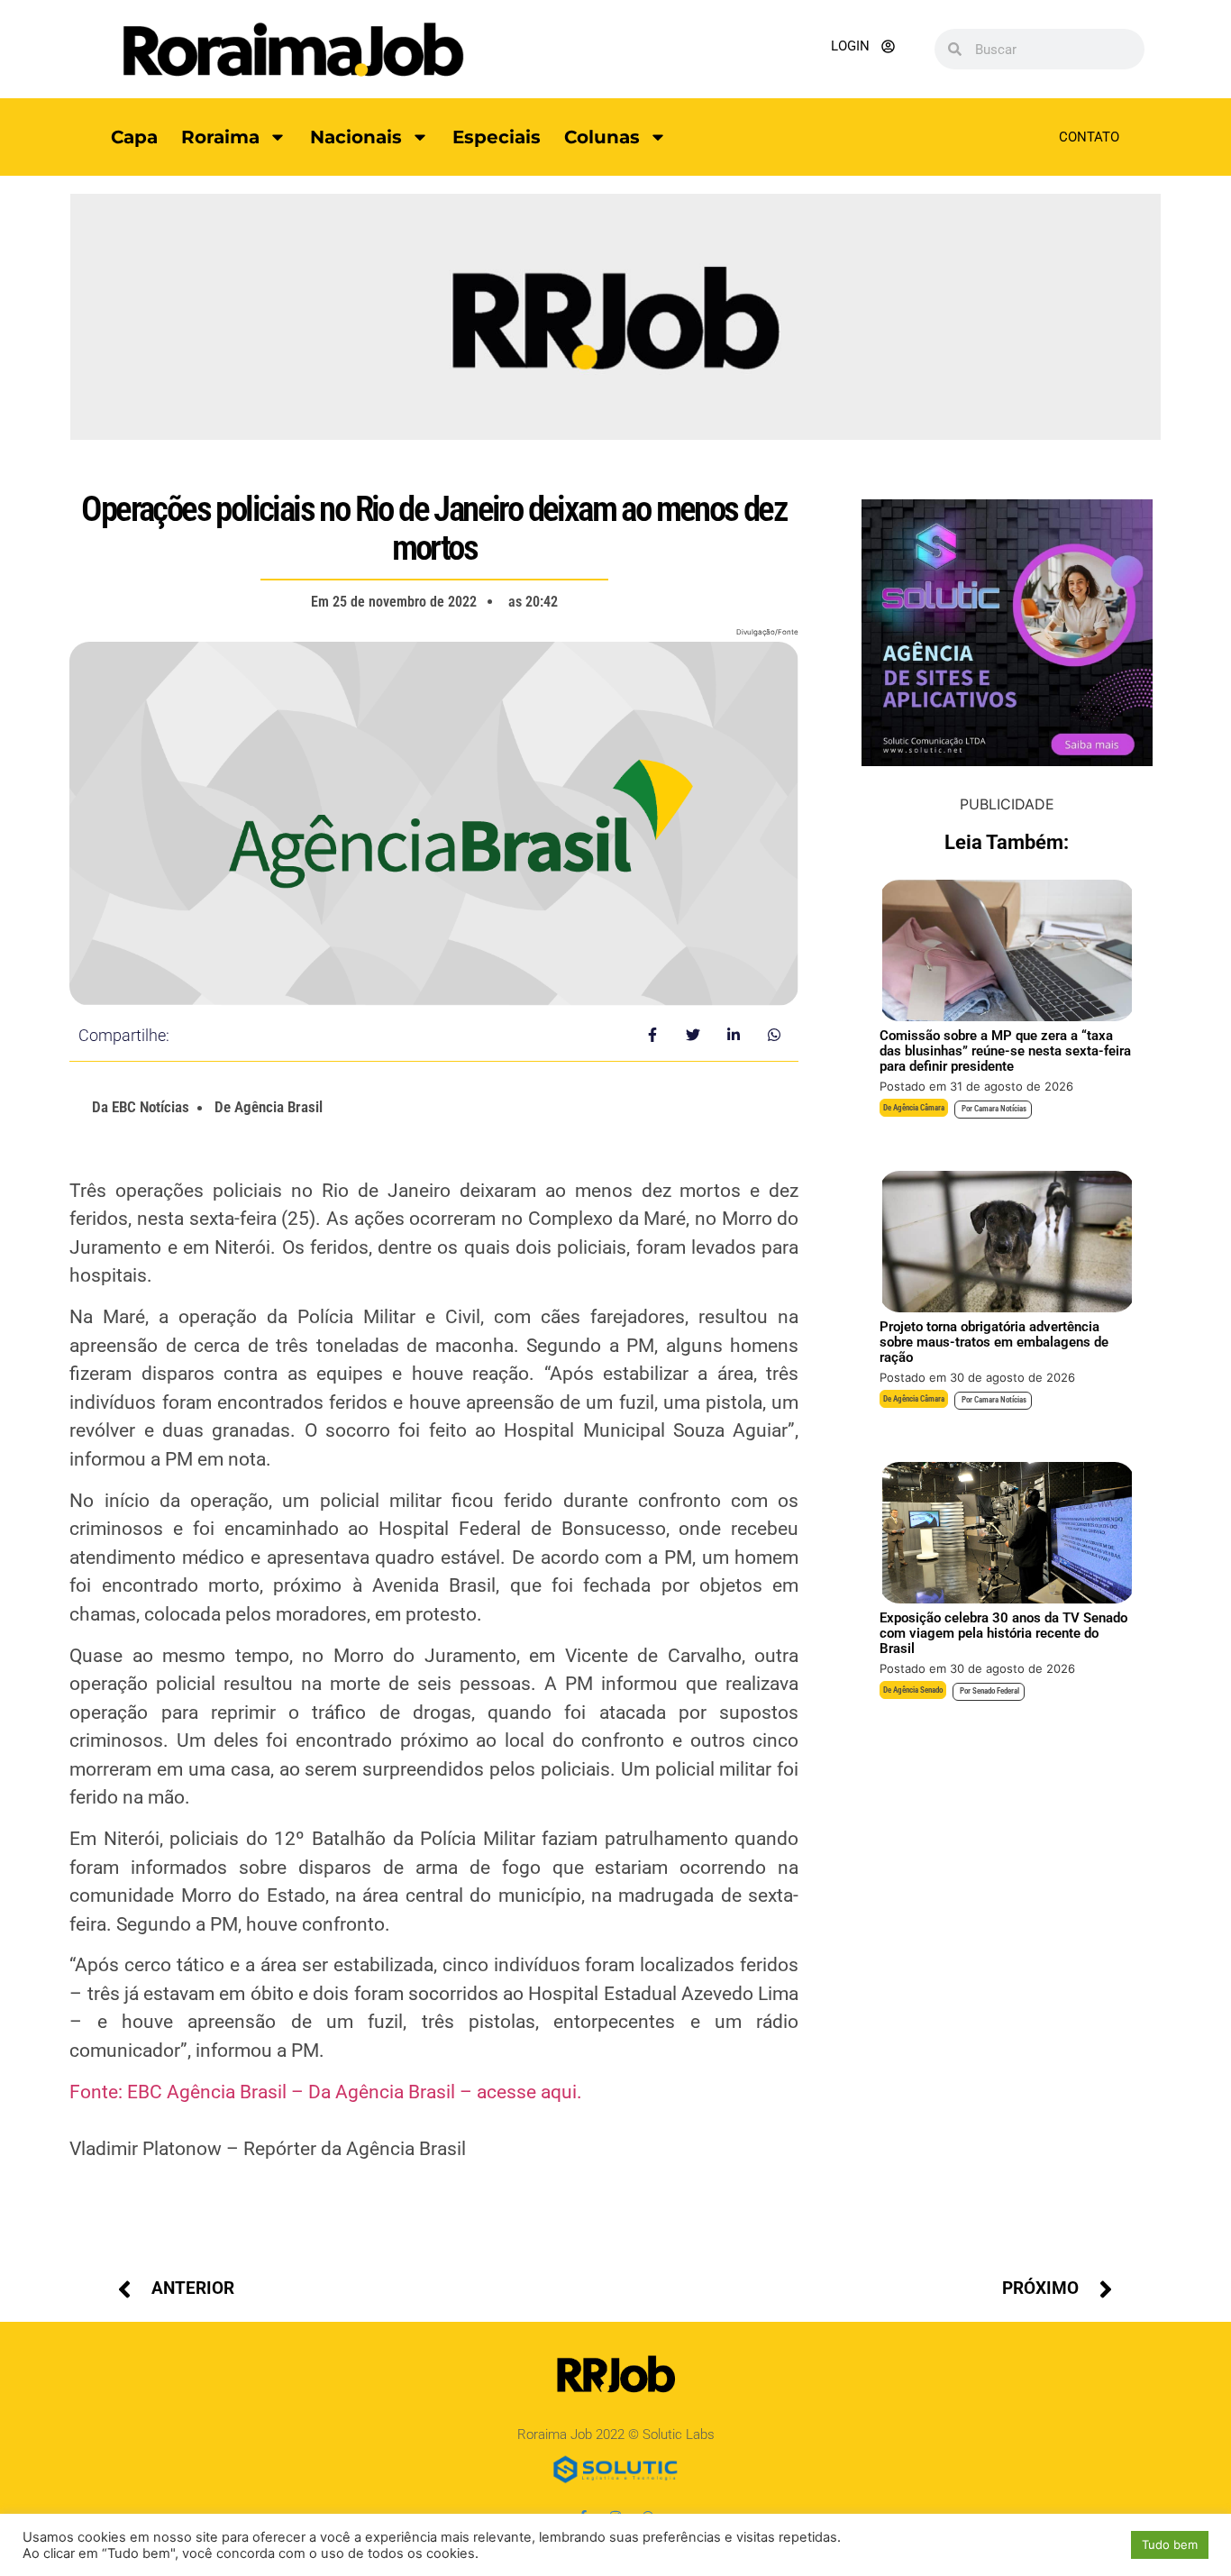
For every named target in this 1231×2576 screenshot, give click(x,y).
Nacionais (356, 137)
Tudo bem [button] (1170, 2544)
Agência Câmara (919, 1108)
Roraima (220, 137)
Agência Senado (918, 1690)
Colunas (602, 137)
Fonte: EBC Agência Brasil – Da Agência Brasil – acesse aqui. (326, 2092)
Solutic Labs (679, 2434)
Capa (134, 137)
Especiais (497, 137)
